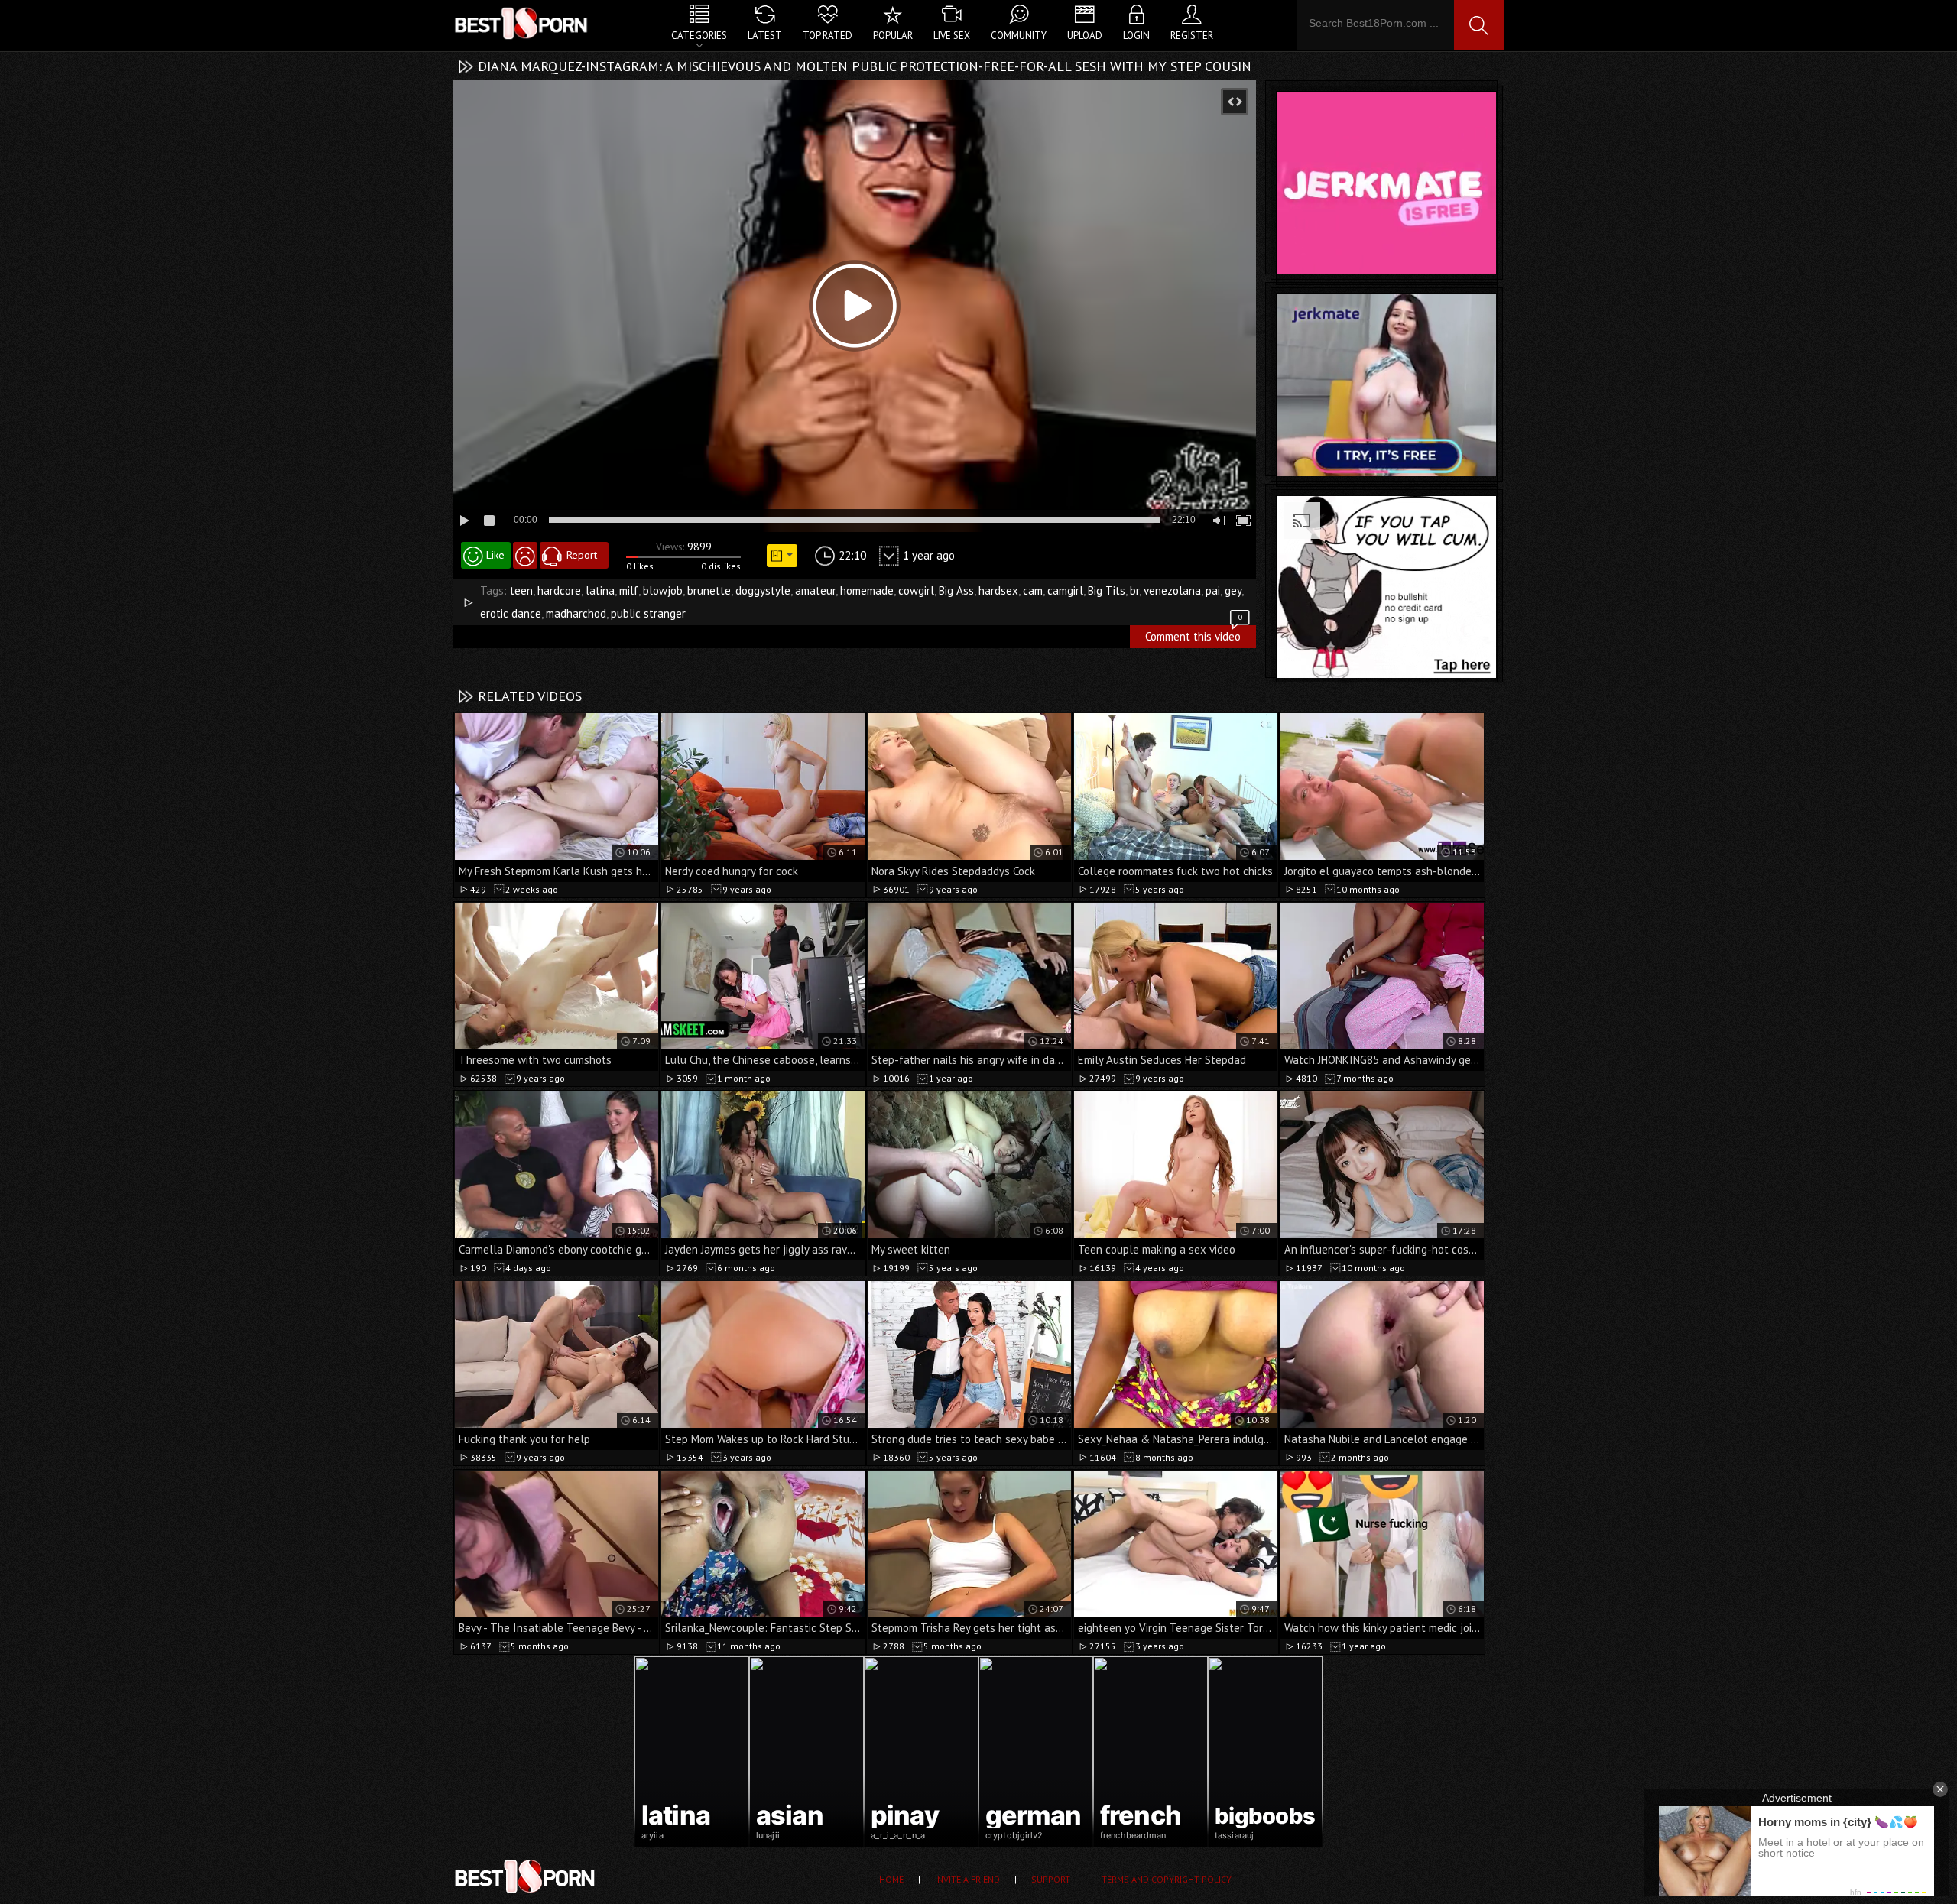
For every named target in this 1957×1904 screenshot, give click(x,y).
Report (582, 555)
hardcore (559, 590)
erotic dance (511, 613)
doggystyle (763, 590)
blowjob (663, 590)
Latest (765, 36)
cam (1033, 590)
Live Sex (952, 36)
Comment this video (1194, 634)
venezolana (1172, 590)
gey (1233, 590)
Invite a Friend (967, 1879)
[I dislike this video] (525, 555)
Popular (893, 36)
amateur (815, 590)
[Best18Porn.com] (522, 23)
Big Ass (956, 590)
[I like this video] (486, 555)
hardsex (998, 590)
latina (600, 590)
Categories (699, 36)
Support (1051, 1879)
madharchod (576, 613)
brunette (709, 590)
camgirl (1065, 590)
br (1134, 590)
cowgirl (916, 590)
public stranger (648, 613)
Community (1019, 36)
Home (891, 1879)
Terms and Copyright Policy (1167, 1879)
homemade (867, 590)
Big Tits (1107, 590)
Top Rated (828, 36)
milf (629, 590)
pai (1213, 590)
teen (521, 590)
